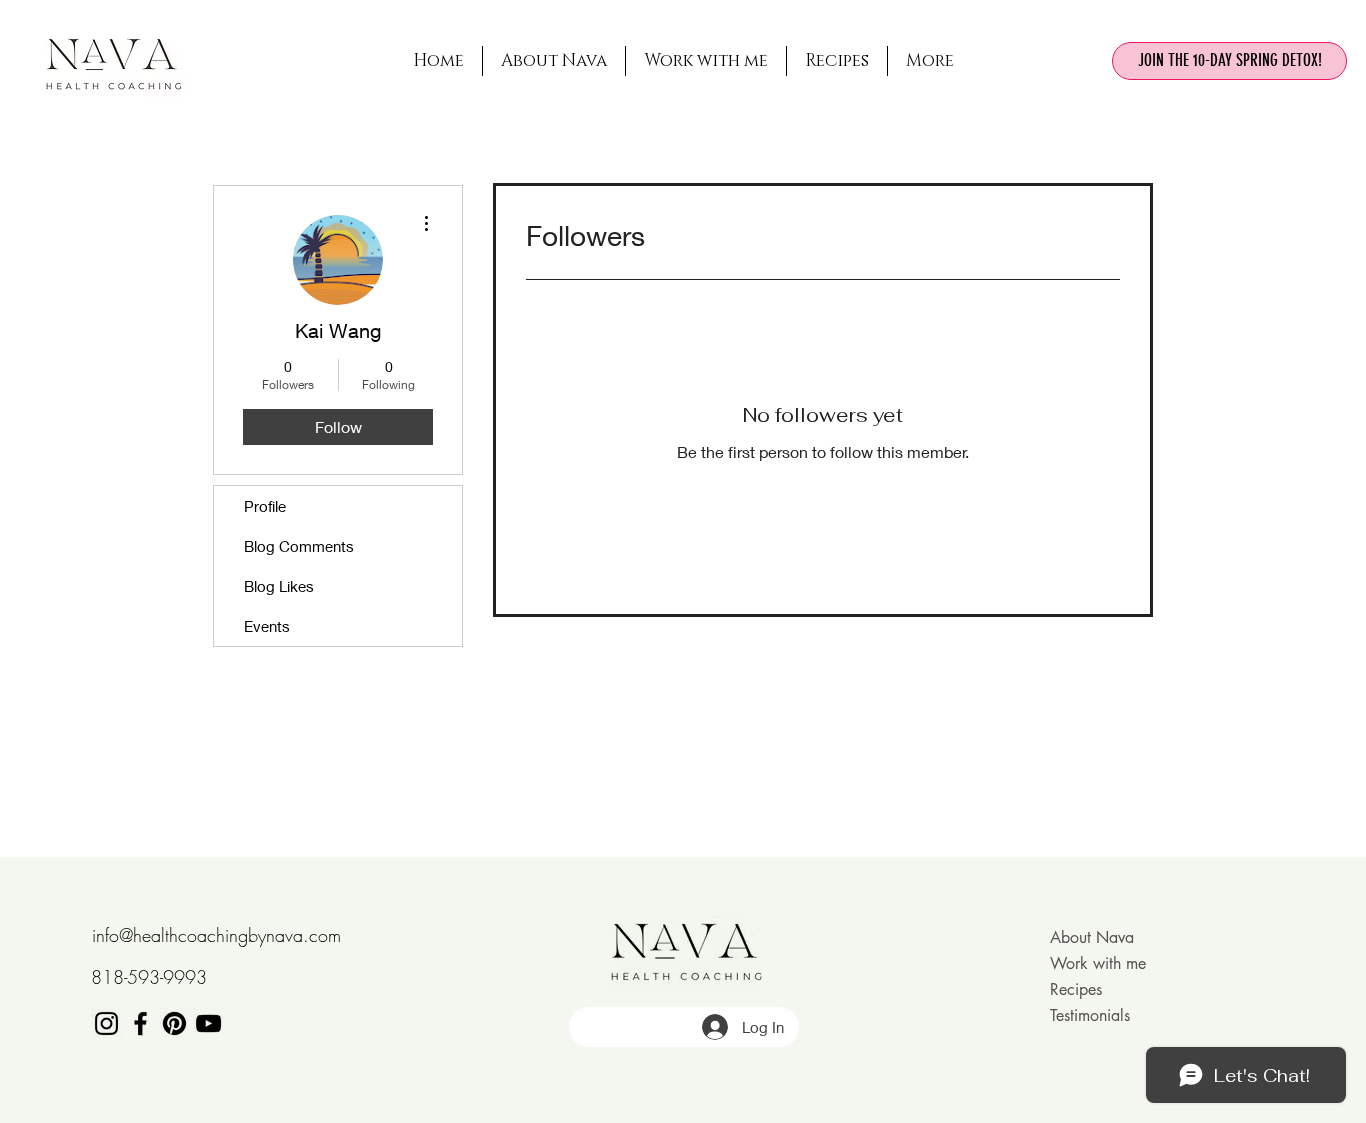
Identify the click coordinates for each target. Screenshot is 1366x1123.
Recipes (1076, 989)
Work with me (1098, 963)
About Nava (1092, 937)
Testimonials (1090, 1015)
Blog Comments (299, 546)
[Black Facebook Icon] (140, 1023)
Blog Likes (279, 586)
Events (267, 626)
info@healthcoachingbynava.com (216, 935)
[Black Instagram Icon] (106, 1023)
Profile (265, 506)
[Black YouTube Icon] (208, 1023)
